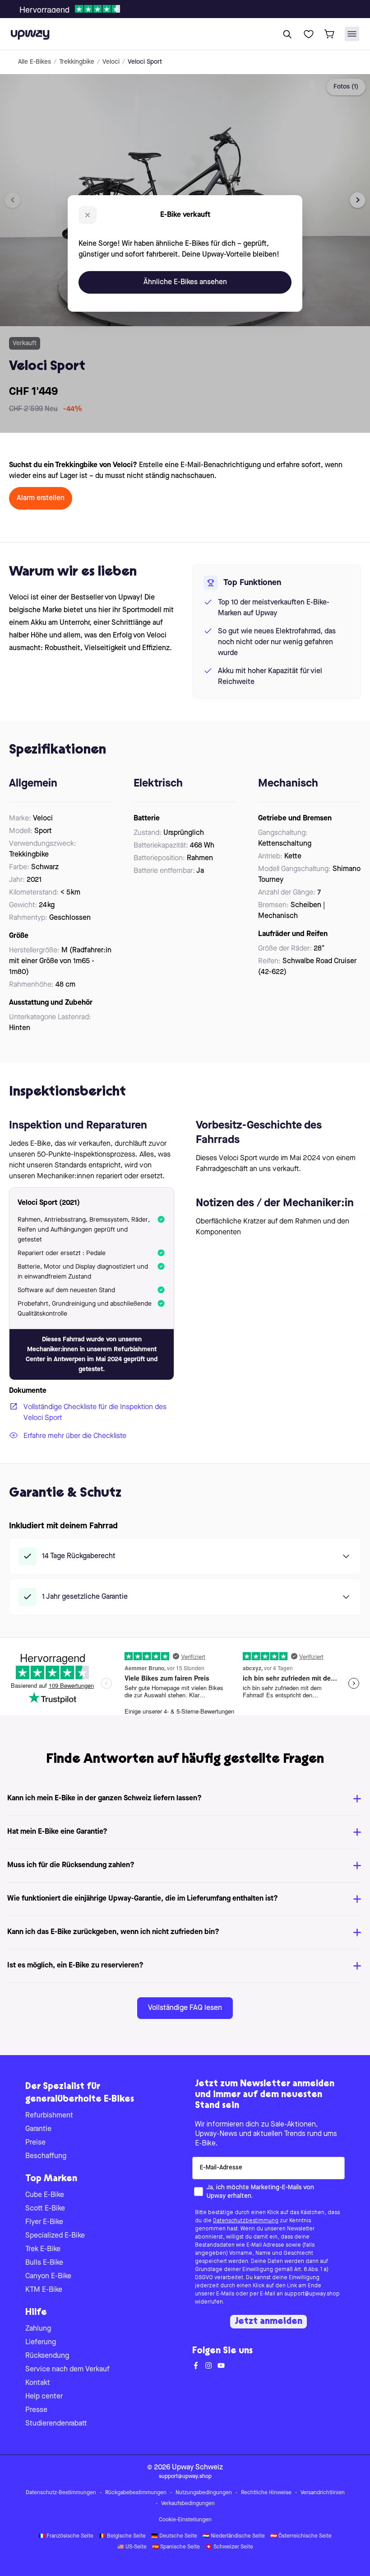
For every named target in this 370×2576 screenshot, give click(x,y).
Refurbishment (49, 2116)
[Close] (192, 6)
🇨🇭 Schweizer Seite (229, 2547)
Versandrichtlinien (323, 2493)
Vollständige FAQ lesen (185, 2008)
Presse (36, 2410)
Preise (35, 2143)
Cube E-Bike (45, 2195)
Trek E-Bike (43, 2249)
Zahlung (38, 2329)
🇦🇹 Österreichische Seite (301, 2536)
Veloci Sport (145, 62)
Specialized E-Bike (55, 2236)
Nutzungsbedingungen (204, 2493)
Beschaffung (46, 2156)
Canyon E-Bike (48, 2276)
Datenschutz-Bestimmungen (61, 2493)
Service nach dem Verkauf (67, 2370)
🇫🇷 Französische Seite (66, 2536)
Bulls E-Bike (44, 2263)
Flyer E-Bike (44, 2222)
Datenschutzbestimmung (246, 2221)
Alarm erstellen (41, 498)
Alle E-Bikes (35, 62)
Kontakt (38, 2383)
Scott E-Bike (45, 2209)
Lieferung (41, 2342)
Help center (44, 2397)
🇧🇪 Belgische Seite (122, 2536)
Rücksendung (47, 2356)
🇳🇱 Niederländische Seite (234, 2536)
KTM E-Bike (44, 2290)
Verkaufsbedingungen (188, 2504)
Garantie (38, 2129)
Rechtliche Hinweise (266, 2493)
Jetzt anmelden (268, 2322)
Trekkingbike (77, 62)
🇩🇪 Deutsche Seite (174, 2536)
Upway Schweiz (197, 2468)
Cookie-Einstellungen (185, 2520)
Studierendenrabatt (56, 2424)
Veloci (111, 62)
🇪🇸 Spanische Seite (176, 2547)
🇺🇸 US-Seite (132, 2547)
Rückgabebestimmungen (136, 2493)
